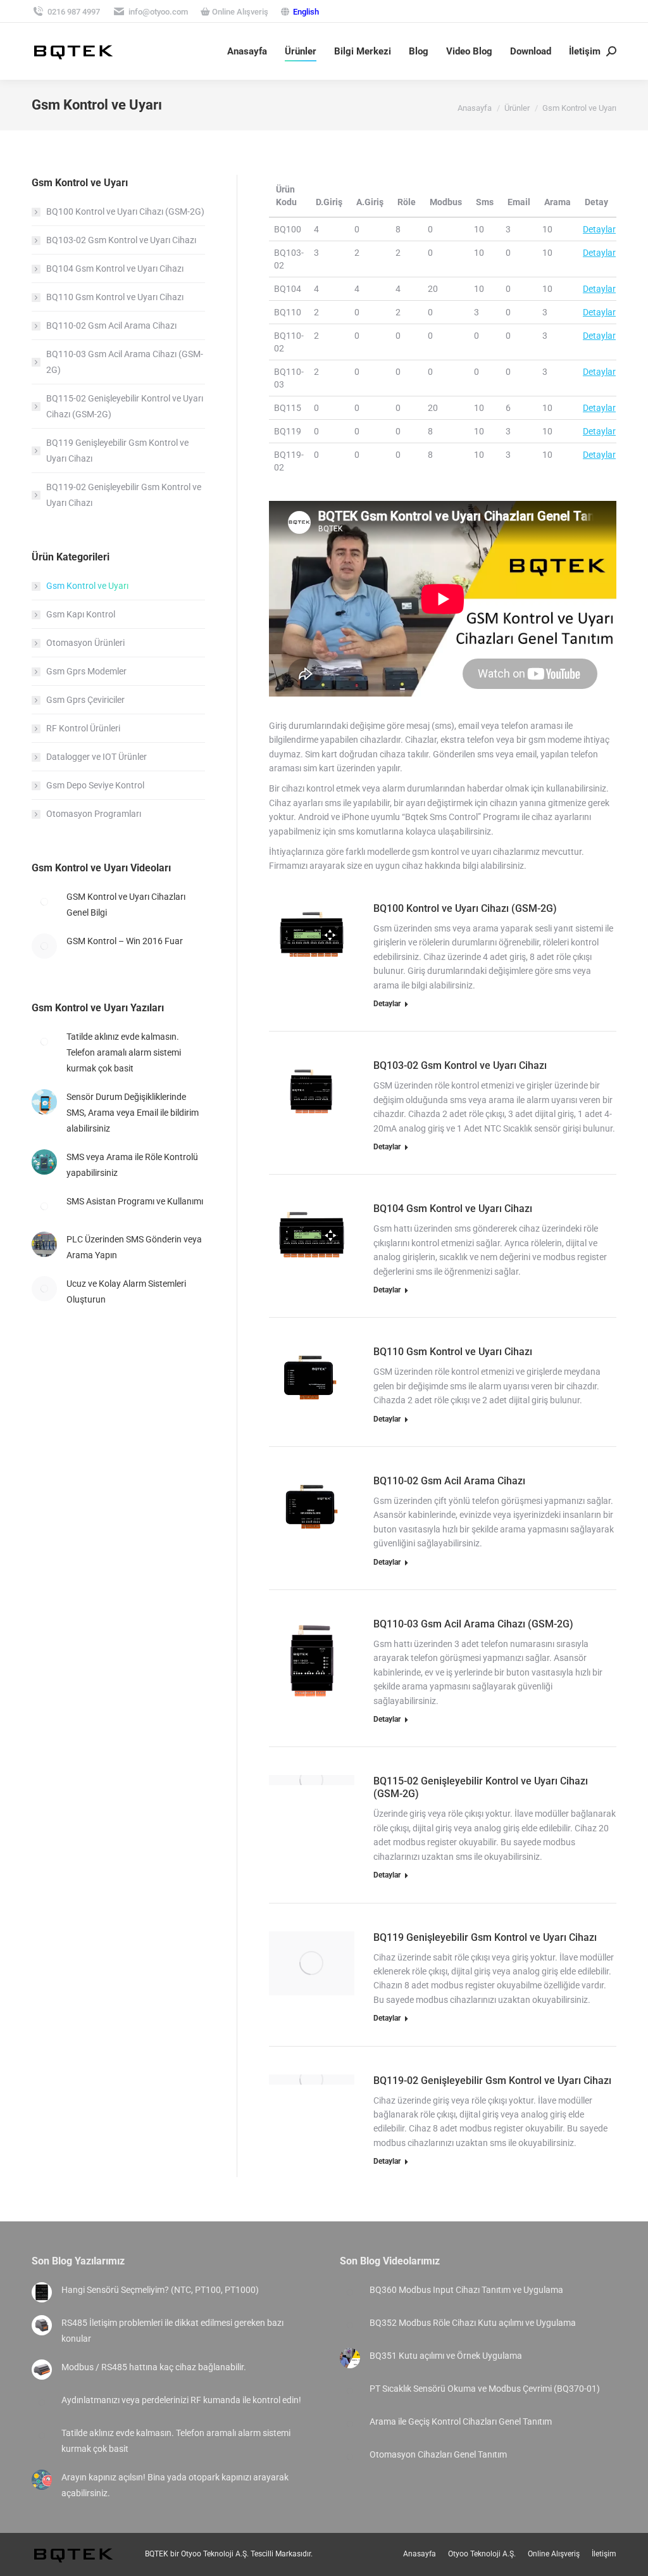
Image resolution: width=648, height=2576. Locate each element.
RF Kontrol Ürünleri (83, 728)
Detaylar (599, 229)
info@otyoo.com (158, 12)
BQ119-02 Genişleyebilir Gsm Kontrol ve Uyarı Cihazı (492, 2080)
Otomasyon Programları (94, 814)
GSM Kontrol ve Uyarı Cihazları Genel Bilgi (126, 905)
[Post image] (44, 902)
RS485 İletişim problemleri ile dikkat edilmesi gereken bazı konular (172, 2331)
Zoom (294, 923)
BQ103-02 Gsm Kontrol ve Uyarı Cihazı (460, 1065)
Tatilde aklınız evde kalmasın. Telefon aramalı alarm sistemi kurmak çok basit (124, 1052)
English (306, 12)
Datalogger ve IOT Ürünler (97, 757)
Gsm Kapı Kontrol (81, 614)
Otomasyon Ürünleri (85, 643)
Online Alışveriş (239, 12)
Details (328, 923)
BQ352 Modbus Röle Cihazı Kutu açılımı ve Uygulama (473, 2323)
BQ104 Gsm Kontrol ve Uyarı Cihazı (453, 1209)
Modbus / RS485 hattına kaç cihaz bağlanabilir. (154, 2367)
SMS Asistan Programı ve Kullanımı (135, 1201)
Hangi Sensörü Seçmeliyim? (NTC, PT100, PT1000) (160, 2290)
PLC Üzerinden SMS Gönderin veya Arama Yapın (134, 1247)
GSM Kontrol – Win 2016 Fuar (125, 941)
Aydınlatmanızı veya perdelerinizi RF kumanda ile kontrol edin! (181, 2400)
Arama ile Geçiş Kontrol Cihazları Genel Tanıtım (461, 2421)
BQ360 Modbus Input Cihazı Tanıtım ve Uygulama (466, 2290)
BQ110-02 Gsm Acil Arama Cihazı (449, 1481)
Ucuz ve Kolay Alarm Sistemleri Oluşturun (126, 1291)
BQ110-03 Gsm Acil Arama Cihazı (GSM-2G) (473, 1624)
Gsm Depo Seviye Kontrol (95, 785)
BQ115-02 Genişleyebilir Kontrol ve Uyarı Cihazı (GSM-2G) (125, 406)
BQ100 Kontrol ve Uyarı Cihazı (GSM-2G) (465, 908)
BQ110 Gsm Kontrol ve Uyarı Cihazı (453, 1352)
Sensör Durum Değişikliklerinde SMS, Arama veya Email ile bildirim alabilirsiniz (133, 1113)
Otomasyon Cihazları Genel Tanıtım (438, 2454)
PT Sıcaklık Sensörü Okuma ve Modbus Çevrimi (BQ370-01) (485, 2389)
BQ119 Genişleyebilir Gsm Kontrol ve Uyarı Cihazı (485, 1937)
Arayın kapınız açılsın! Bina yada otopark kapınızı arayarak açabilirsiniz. (175, 2485)
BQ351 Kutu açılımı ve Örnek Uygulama (446, 2356)
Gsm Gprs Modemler (86, 671)
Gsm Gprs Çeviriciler (85, 700)
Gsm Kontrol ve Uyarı (87, 586)
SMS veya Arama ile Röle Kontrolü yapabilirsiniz (132, 1165)
